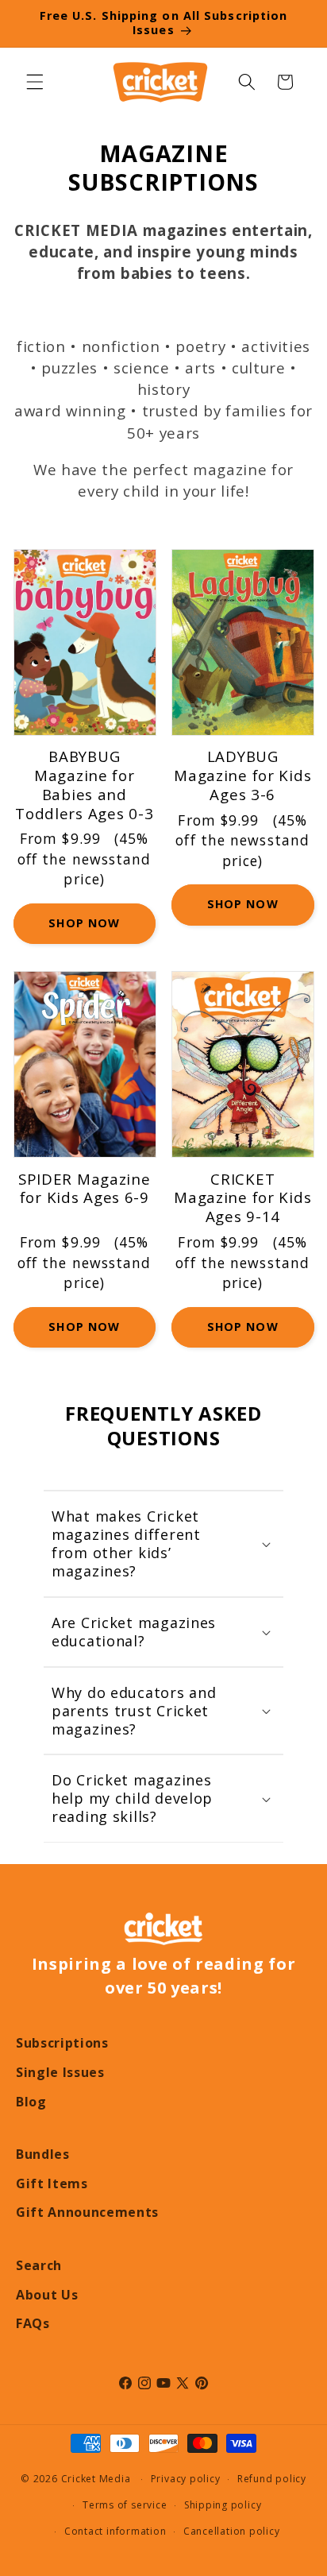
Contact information (115, 2531)
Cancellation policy (232, 2531)
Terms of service (125, 2505)
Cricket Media (96, 2479)
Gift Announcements (87, 2212)
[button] (35, 82)
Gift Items (52, 2183)
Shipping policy (223, 2505)
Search (39, 2265)
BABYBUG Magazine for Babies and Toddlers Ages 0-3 (84, 785)
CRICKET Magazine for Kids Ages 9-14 (242, 1198)
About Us (47, 2295)
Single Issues (60, 2072)
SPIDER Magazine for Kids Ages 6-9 (85, 1189)
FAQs (33, 2323)
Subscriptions (62, 2043)
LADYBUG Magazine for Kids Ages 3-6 (242, 776)
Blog (31, 2102)
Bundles (43, 2154)
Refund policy (272, 2479)
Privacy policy (186, 2479)
